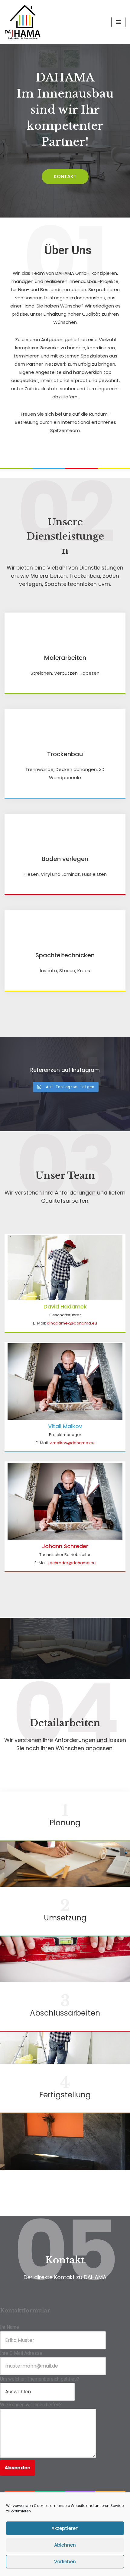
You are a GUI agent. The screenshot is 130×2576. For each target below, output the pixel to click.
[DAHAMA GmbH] (23, 22)
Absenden (18, 2468)
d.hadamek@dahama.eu (72, 1323)
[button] (65, 177)
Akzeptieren (65, 2528)
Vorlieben (65, 2562)
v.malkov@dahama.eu (72, 1443)
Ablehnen (65, 2545)
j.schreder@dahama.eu (72, 1563)
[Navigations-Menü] (118, 22)
